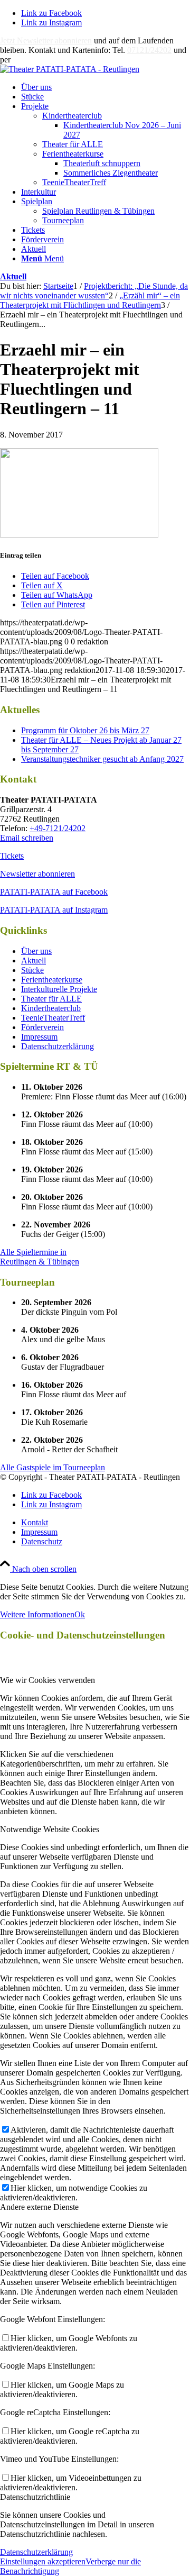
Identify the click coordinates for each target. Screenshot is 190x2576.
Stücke (32, 970)
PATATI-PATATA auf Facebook (54, 892)
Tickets (12, 856)
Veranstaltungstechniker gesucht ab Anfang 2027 (102, 759)
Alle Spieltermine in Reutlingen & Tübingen (40, 1257)
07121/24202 (149, 50)
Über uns (36, 951)
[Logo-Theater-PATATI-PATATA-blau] (70, 69)
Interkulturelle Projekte (59, 989)
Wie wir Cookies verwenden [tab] (47, 1680)
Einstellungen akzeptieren (43, 2561)
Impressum (39, 1037)
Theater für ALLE (73, 144)
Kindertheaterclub (72, 116)
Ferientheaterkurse (73, 154)
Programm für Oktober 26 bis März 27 (85, 730)
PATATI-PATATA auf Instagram (54, 910)
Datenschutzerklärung (58, 1046)
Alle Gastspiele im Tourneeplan (53, 1467)
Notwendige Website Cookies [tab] (50, 1829)
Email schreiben (27, 838)
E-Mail (24, 60)
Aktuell (13, 276)
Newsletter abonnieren (37, 874)
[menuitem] (106, 87)
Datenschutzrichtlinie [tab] (35, 2497)
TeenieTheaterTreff (74, 182)
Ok (80, 1614)
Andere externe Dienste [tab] (39, 2207)
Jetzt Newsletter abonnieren (46, 40)
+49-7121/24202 (58, 828)
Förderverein (42, 1027)
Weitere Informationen (37, 1614)
